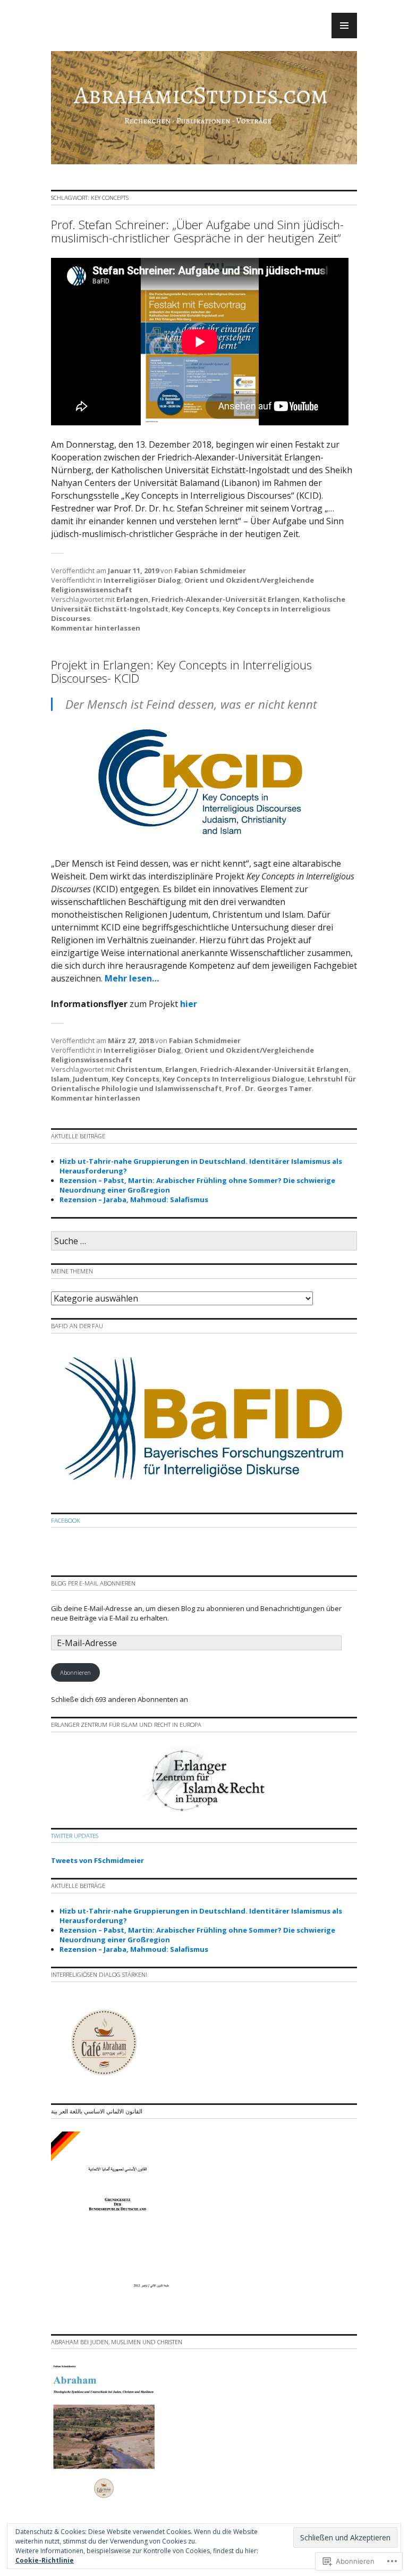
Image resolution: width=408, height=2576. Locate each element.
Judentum (91, 1079)
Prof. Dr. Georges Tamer (269, 1088)
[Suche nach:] (204, 1241)
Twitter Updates (75, 1836)
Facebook (66, 1520)
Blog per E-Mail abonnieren (93, 1583)
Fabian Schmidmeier (210, 570)
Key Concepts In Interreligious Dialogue (233, 1079)
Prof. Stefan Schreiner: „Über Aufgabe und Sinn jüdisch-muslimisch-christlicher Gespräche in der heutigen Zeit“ (197, 231)
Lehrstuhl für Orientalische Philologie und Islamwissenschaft (203, 1084)
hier (189, 1004)
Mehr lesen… (132, 978)
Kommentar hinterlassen (96, 628)
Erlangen (132, 599)
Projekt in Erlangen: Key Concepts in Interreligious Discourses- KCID (181, 672)
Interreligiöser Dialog (142, 580)
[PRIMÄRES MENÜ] (344, 26)
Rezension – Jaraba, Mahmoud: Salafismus (134, 1199)
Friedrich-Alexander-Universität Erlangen (226, 599)
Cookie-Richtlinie (45, 2560)
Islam (60, 1079)
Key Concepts (195, 609)
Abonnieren (75, 1672)
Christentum (139, 1069)
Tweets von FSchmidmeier (97, 1860)
